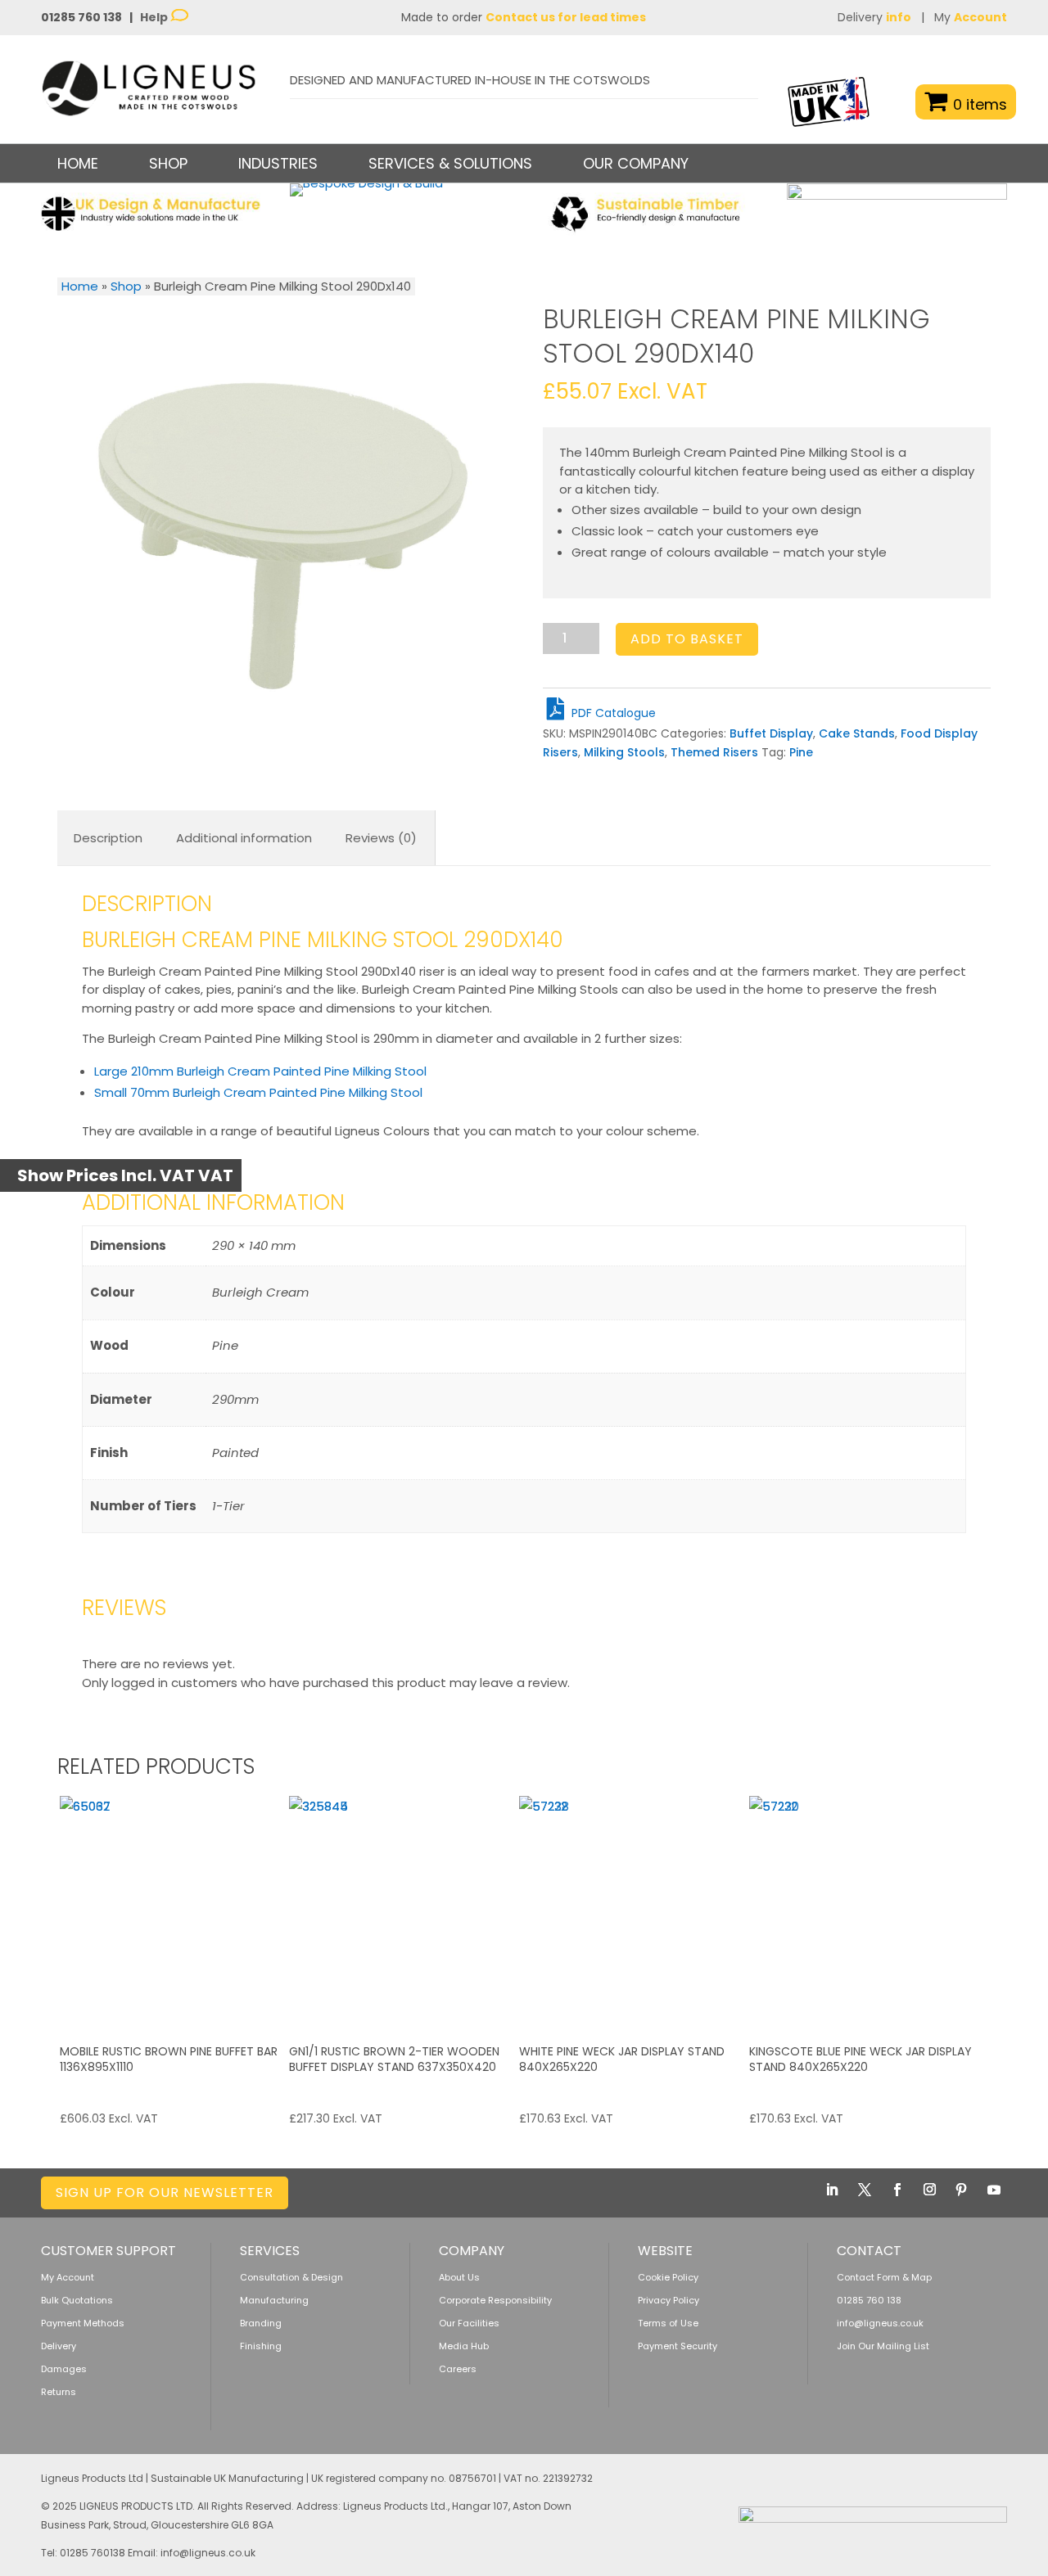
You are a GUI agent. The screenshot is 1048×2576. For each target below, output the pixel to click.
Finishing (261, 2346)
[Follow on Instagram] (929, 2190)
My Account (68, 2277)
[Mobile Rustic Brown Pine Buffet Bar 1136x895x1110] (173, 1909)
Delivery (874, 17)
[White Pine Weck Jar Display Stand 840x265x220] (632, 1909)
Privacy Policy (669, 2300)
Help (155, 17)
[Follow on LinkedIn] (832, 2190)
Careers (458, 2369)
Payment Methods (83, 2323)
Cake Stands (857, 733)
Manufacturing (274, 2300)
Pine (801, 752)
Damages (64, 2369)
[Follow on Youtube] (994, 2190)
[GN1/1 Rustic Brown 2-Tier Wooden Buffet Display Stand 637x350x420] (402, 1909)
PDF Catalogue (612, 713)
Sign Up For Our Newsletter (165, 2193)
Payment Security (678, 2346)
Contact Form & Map (884, 2277)
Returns (59, 2392)
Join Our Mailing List (883, 2346)
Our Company (636, 163)
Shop (126, 286)
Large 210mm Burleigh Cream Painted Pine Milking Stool (260, 1071)
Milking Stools (624, 752)
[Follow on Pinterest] (961, 2190)
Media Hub (464, 2346)
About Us (459, 2277)
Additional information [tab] (244, 838)
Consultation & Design (291, 2277)
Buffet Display (771, 733)
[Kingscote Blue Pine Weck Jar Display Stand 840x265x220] (862, 1909)
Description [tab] (108, 838)
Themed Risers (714, 752)
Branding (261, 2323)
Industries (278, 163)
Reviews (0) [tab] (381, 838)
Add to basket (687, 639)
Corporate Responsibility (495, 2300)
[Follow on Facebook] (897, 2190)
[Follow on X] (865, 2190)
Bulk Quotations (77, 2300)
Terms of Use (668, 2323)
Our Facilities (469, 2323)
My (971, 17)
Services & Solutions (450, 163)
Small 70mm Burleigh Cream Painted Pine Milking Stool (258, 1092)
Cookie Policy (668, 2277)
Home (78, 163)
